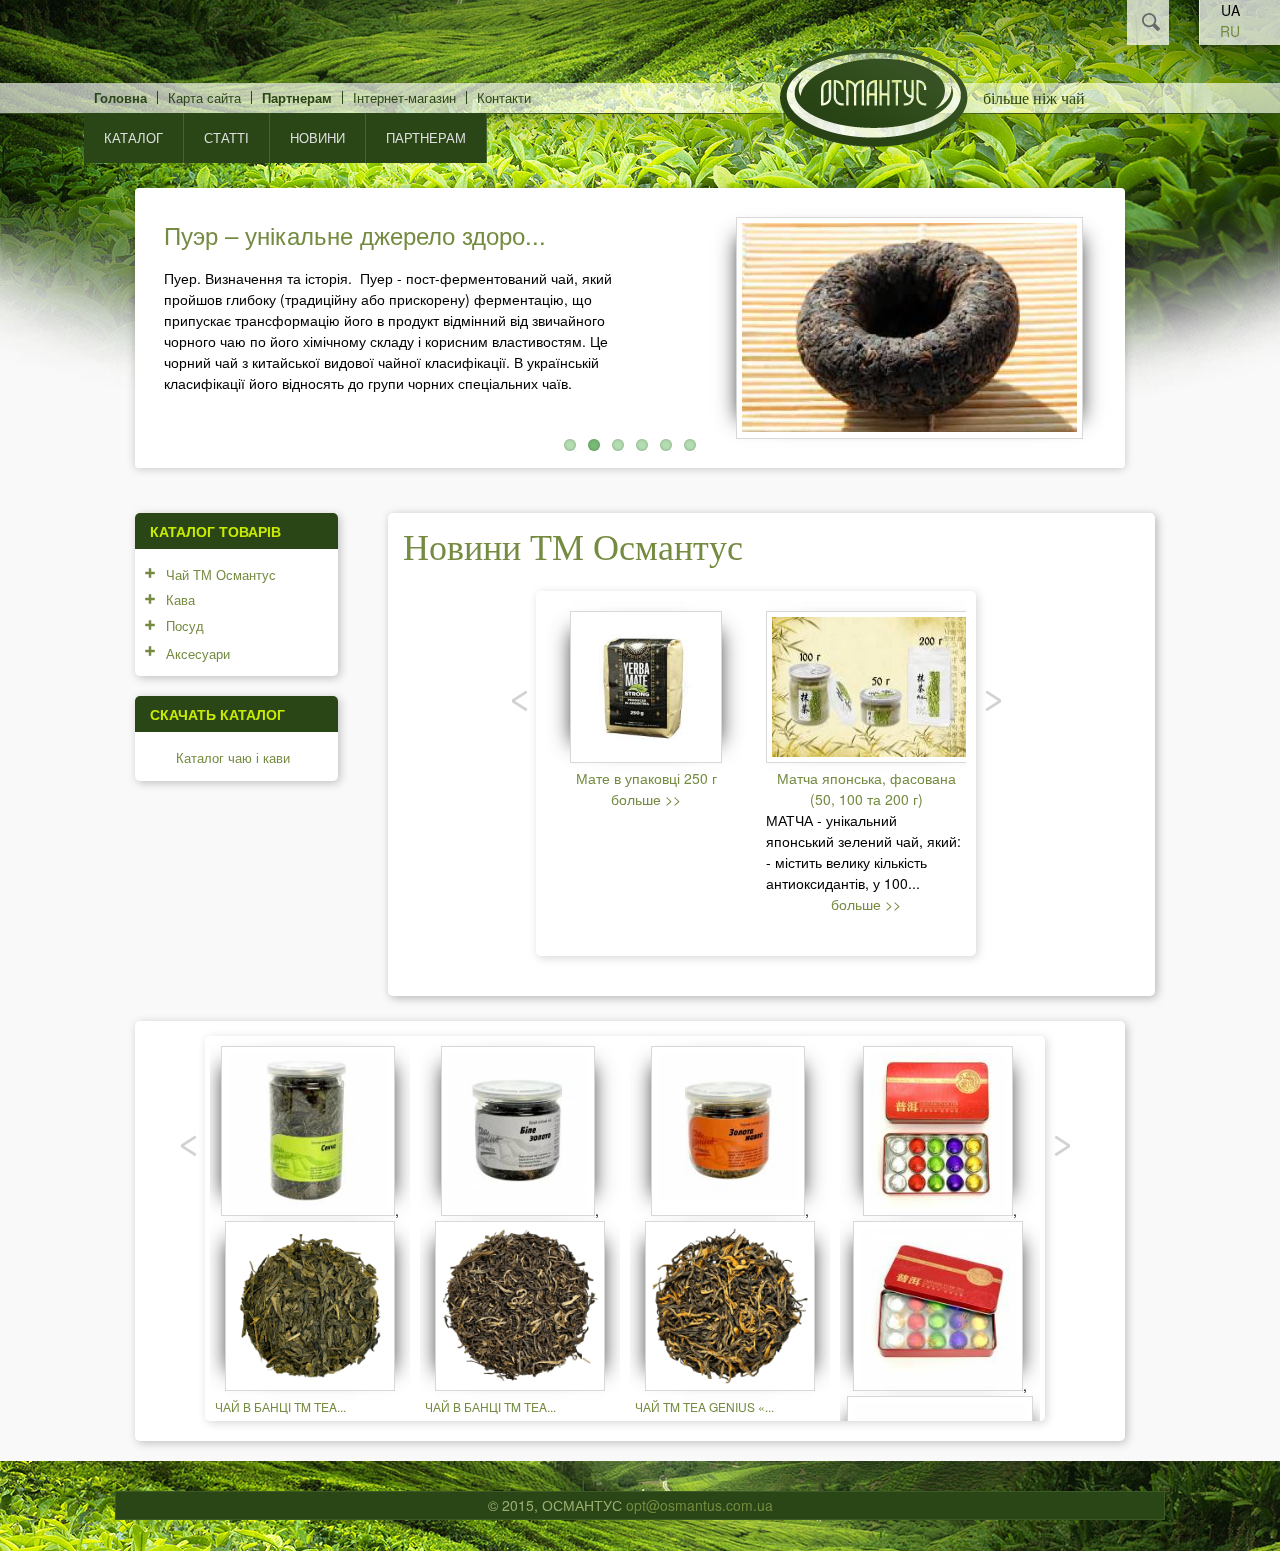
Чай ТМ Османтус (221, 574)
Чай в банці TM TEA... (280, 1406)
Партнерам (297, 97)
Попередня (108, 323)
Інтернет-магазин (404, 97)
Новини (317, 137)
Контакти (504, 97)
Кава (180, 599)
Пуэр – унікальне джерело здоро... (355, 234)
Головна (120, 97)
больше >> (646, 799)
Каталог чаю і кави (233, 757)
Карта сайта (204, 97)
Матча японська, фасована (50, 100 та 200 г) (866, 788)
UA (1230, 10)
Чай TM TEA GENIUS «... (704, 1406)
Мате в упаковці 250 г (646, 778)
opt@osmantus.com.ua (699, 1505)
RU (1230, 31)
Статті (226, 137)
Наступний (1152, 323)
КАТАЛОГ (133, 137)
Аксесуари (198, 653)
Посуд (185, 625)
